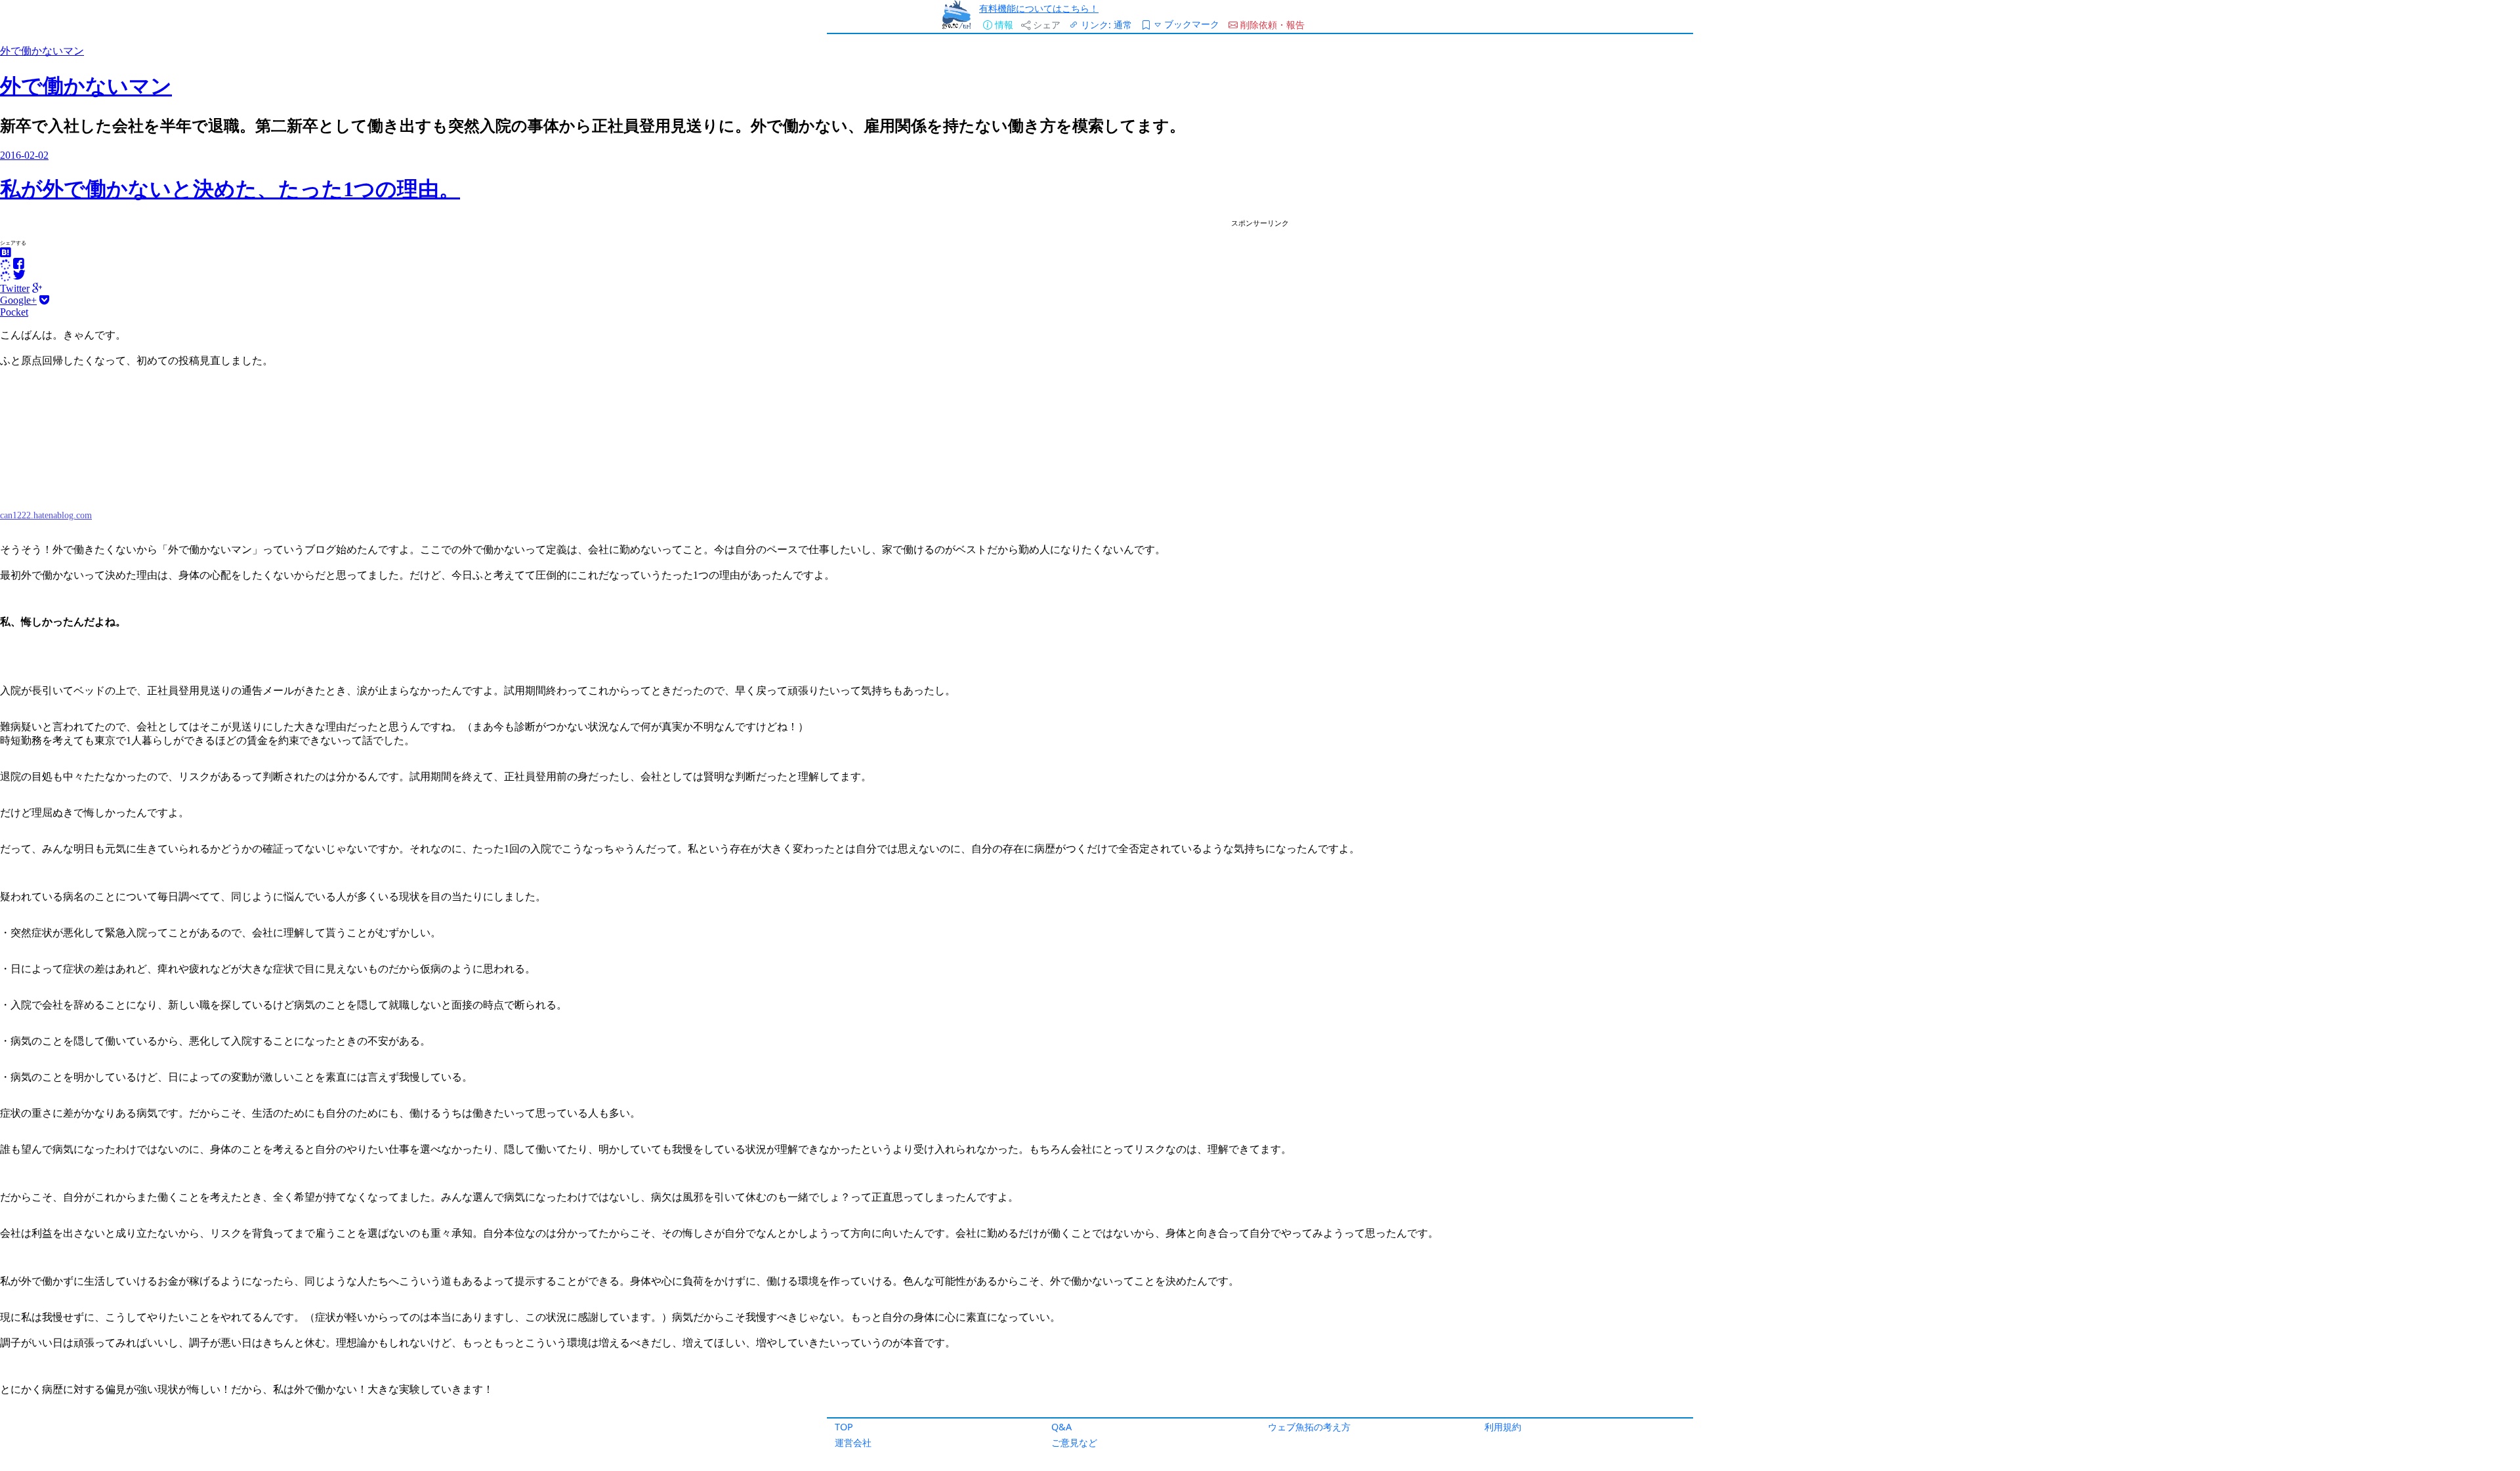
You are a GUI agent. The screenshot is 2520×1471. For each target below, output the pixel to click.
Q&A (1061, 1427)
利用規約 (1503, 1427)
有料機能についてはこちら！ (1039, 8)
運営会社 (853, 1442)
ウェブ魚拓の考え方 (1309, 1427)
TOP (844, 1427)
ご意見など (1074, 1442)
